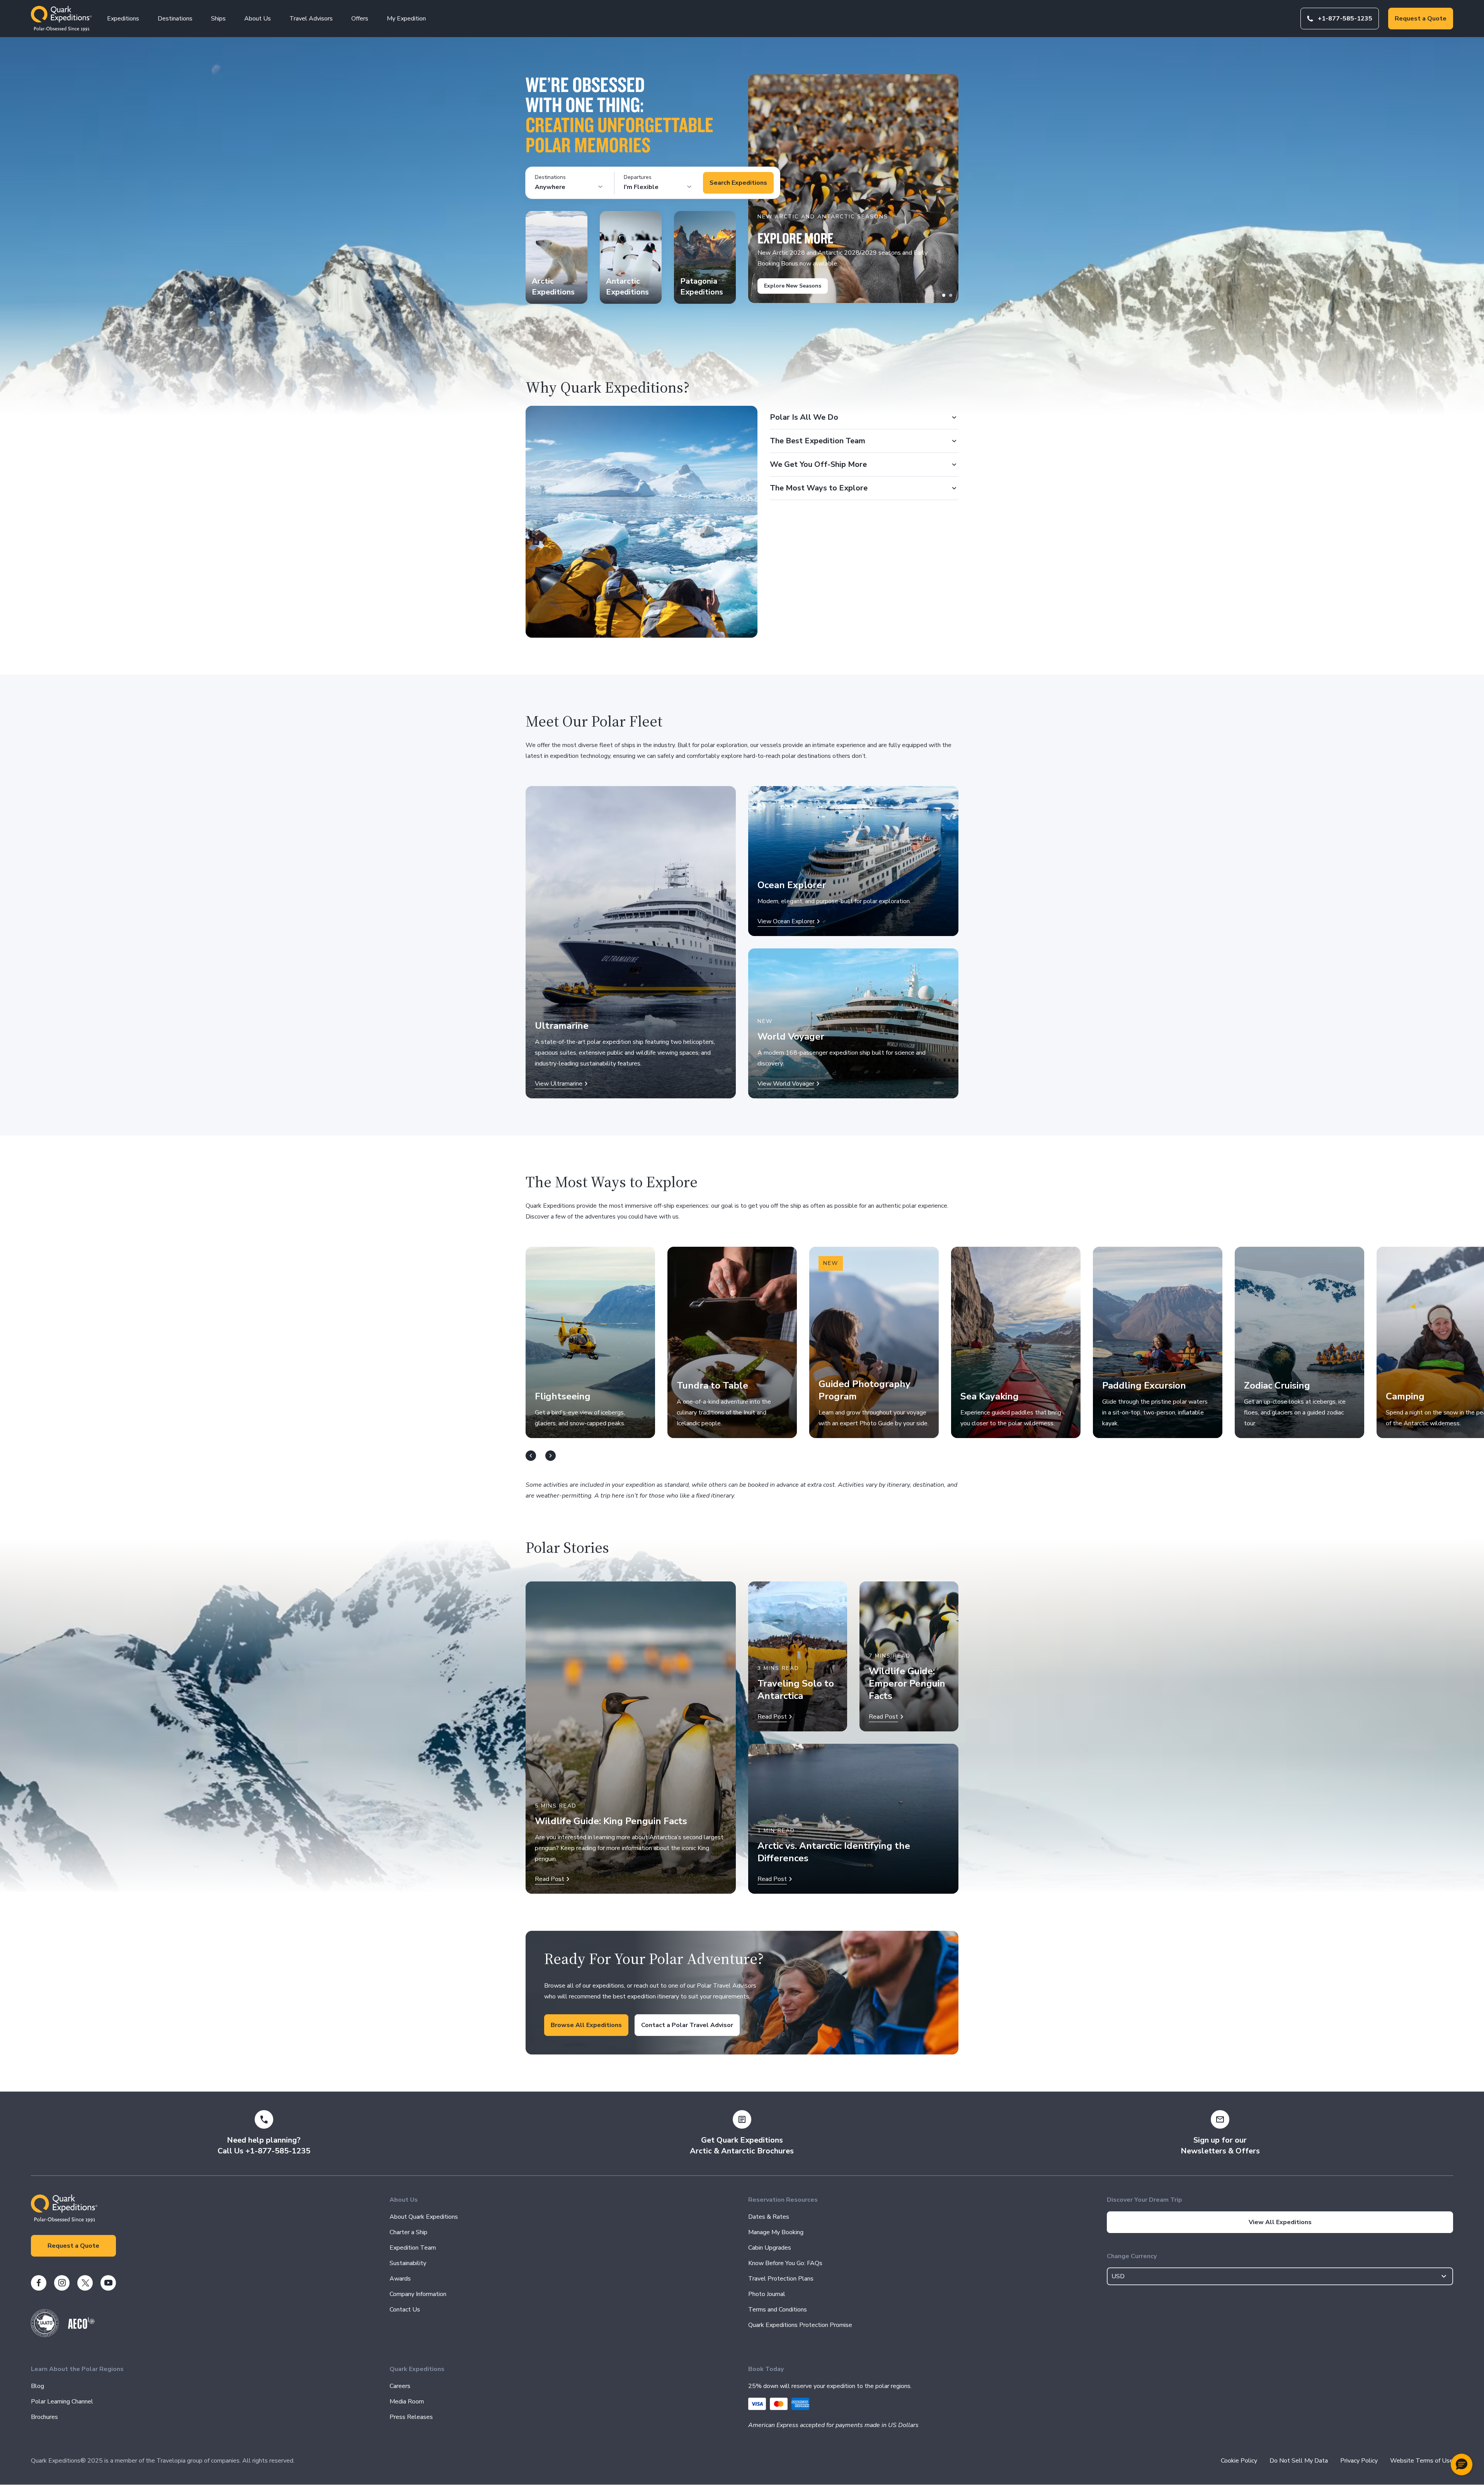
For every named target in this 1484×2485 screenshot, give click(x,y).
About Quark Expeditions (424, 2217)
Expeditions (123, 19)
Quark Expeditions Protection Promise (800, 2325)
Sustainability (408, 2263)
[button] (1462, 2465)
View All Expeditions (1280, 2222)
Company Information (418, 2294)
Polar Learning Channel (62, 2402)
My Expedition (406, 19)
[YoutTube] (108, 2283)
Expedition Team (413, 2248)
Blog (37, 2386)
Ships (218, 19)
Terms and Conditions (778, 2310)
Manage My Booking (776, 2232)
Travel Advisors (311, 19)
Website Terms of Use (1422, 2461)
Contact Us (405, 2310)
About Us (258, 19)
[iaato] (45, 2335)
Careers (400, 2386)
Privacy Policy (1359, 2461)
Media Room (407, 2402)
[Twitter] (85, 2283)
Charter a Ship (408, 2232)
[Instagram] (62, 2283)
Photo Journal (767, 2294)
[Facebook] (39, 2283)
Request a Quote (1421, 19)
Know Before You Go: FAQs (785, 2263)
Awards (400, 2279)
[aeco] (81, 2327)
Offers (360, 19)
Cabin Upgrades (770, 2248)
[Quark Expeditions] (61, 19)
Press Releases (411, 2417)
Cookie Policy (1239, 2461)
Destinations (175, 19)
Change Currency (1132, 2256)
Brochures (44, 2417)
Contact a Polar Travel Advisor (687, 2025)
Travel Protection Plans (781, 2279)
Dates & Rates (769, 2217)
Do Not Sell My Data (1299, 2461)
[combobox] (1280, 2276)
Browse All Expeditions (586, 2025)
